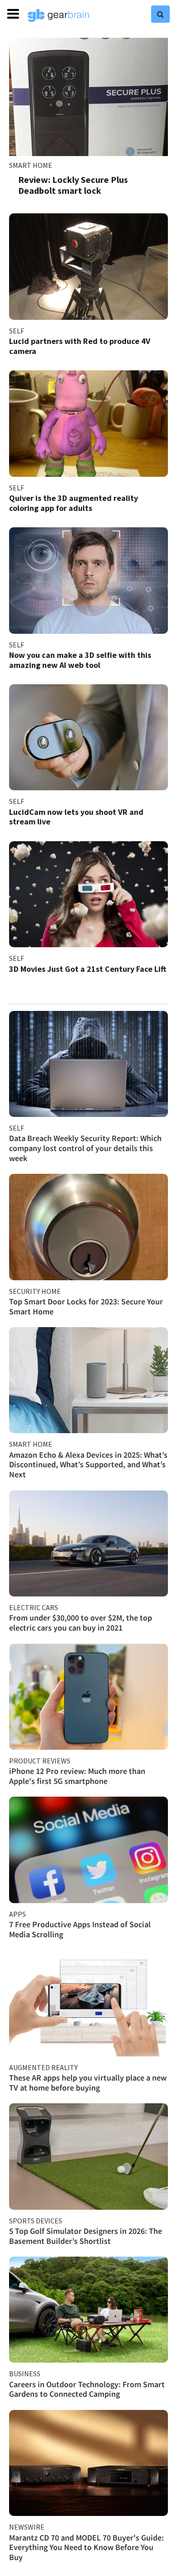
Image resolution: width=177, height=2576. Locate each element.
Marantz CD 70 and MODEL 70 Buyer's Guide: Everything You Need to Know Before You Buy (86, 2547)
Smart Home (31, 165)
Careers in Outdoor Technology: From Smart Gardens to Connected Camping (87, 2389)
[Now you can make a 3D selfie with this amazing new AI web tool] (88, 580)
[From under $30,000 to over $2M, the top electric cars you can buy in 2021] (88, 1543)
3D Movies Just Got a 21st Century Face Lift (88, 969)
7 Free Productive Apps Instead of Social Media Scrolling (80, 1929)
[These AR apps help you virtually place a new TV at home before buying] (88, 2003)
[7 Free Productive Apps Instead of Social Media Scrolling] (88, 1850)
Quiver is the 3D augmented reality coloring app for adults (74, 503)
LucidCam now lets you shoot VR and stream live (76, 817)
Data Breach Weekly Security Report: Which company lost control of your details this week (85, 1148)
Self (17, 331)
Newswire (27, 2527)
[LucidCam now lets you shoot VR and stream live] (88, 737)
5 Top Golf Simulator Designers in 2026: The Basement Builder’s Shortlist (86, 2236)
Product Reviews (40, 1761)
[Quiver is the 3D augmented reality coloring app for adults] (88, 423)
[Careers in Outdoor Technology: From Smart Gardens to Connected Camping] (88, 2310)
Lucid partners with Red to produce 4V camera (80, 346)
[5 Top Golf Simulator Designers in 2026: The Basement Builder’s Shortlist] (88, 2156)
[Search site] (160, 14)
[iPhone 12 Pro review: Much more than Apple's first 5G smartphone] (88, 1697)
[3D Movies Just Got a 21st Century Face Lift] (88, 894)
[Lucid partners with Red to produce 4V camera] (88, 266)
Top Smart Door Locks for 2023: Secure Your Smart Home (86, 1306)
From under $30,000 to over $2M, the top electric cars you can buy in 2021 (81, 1623)
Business (25, 2374)
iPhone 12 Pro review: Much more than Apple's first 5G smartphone (77, 1776)
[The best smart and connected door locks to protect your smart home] (88, 1227)
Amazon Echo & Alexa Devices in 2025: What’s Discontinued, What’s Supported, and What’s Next (88, 1465)
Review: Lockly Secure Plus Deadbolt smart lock (73, 185)
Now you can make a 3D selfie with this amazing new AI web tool (80, 660)
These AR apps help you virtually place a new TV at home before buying (88, 2083)
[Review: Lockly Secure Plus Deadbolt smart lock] (88, 97)
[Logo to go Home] (59, 15)
